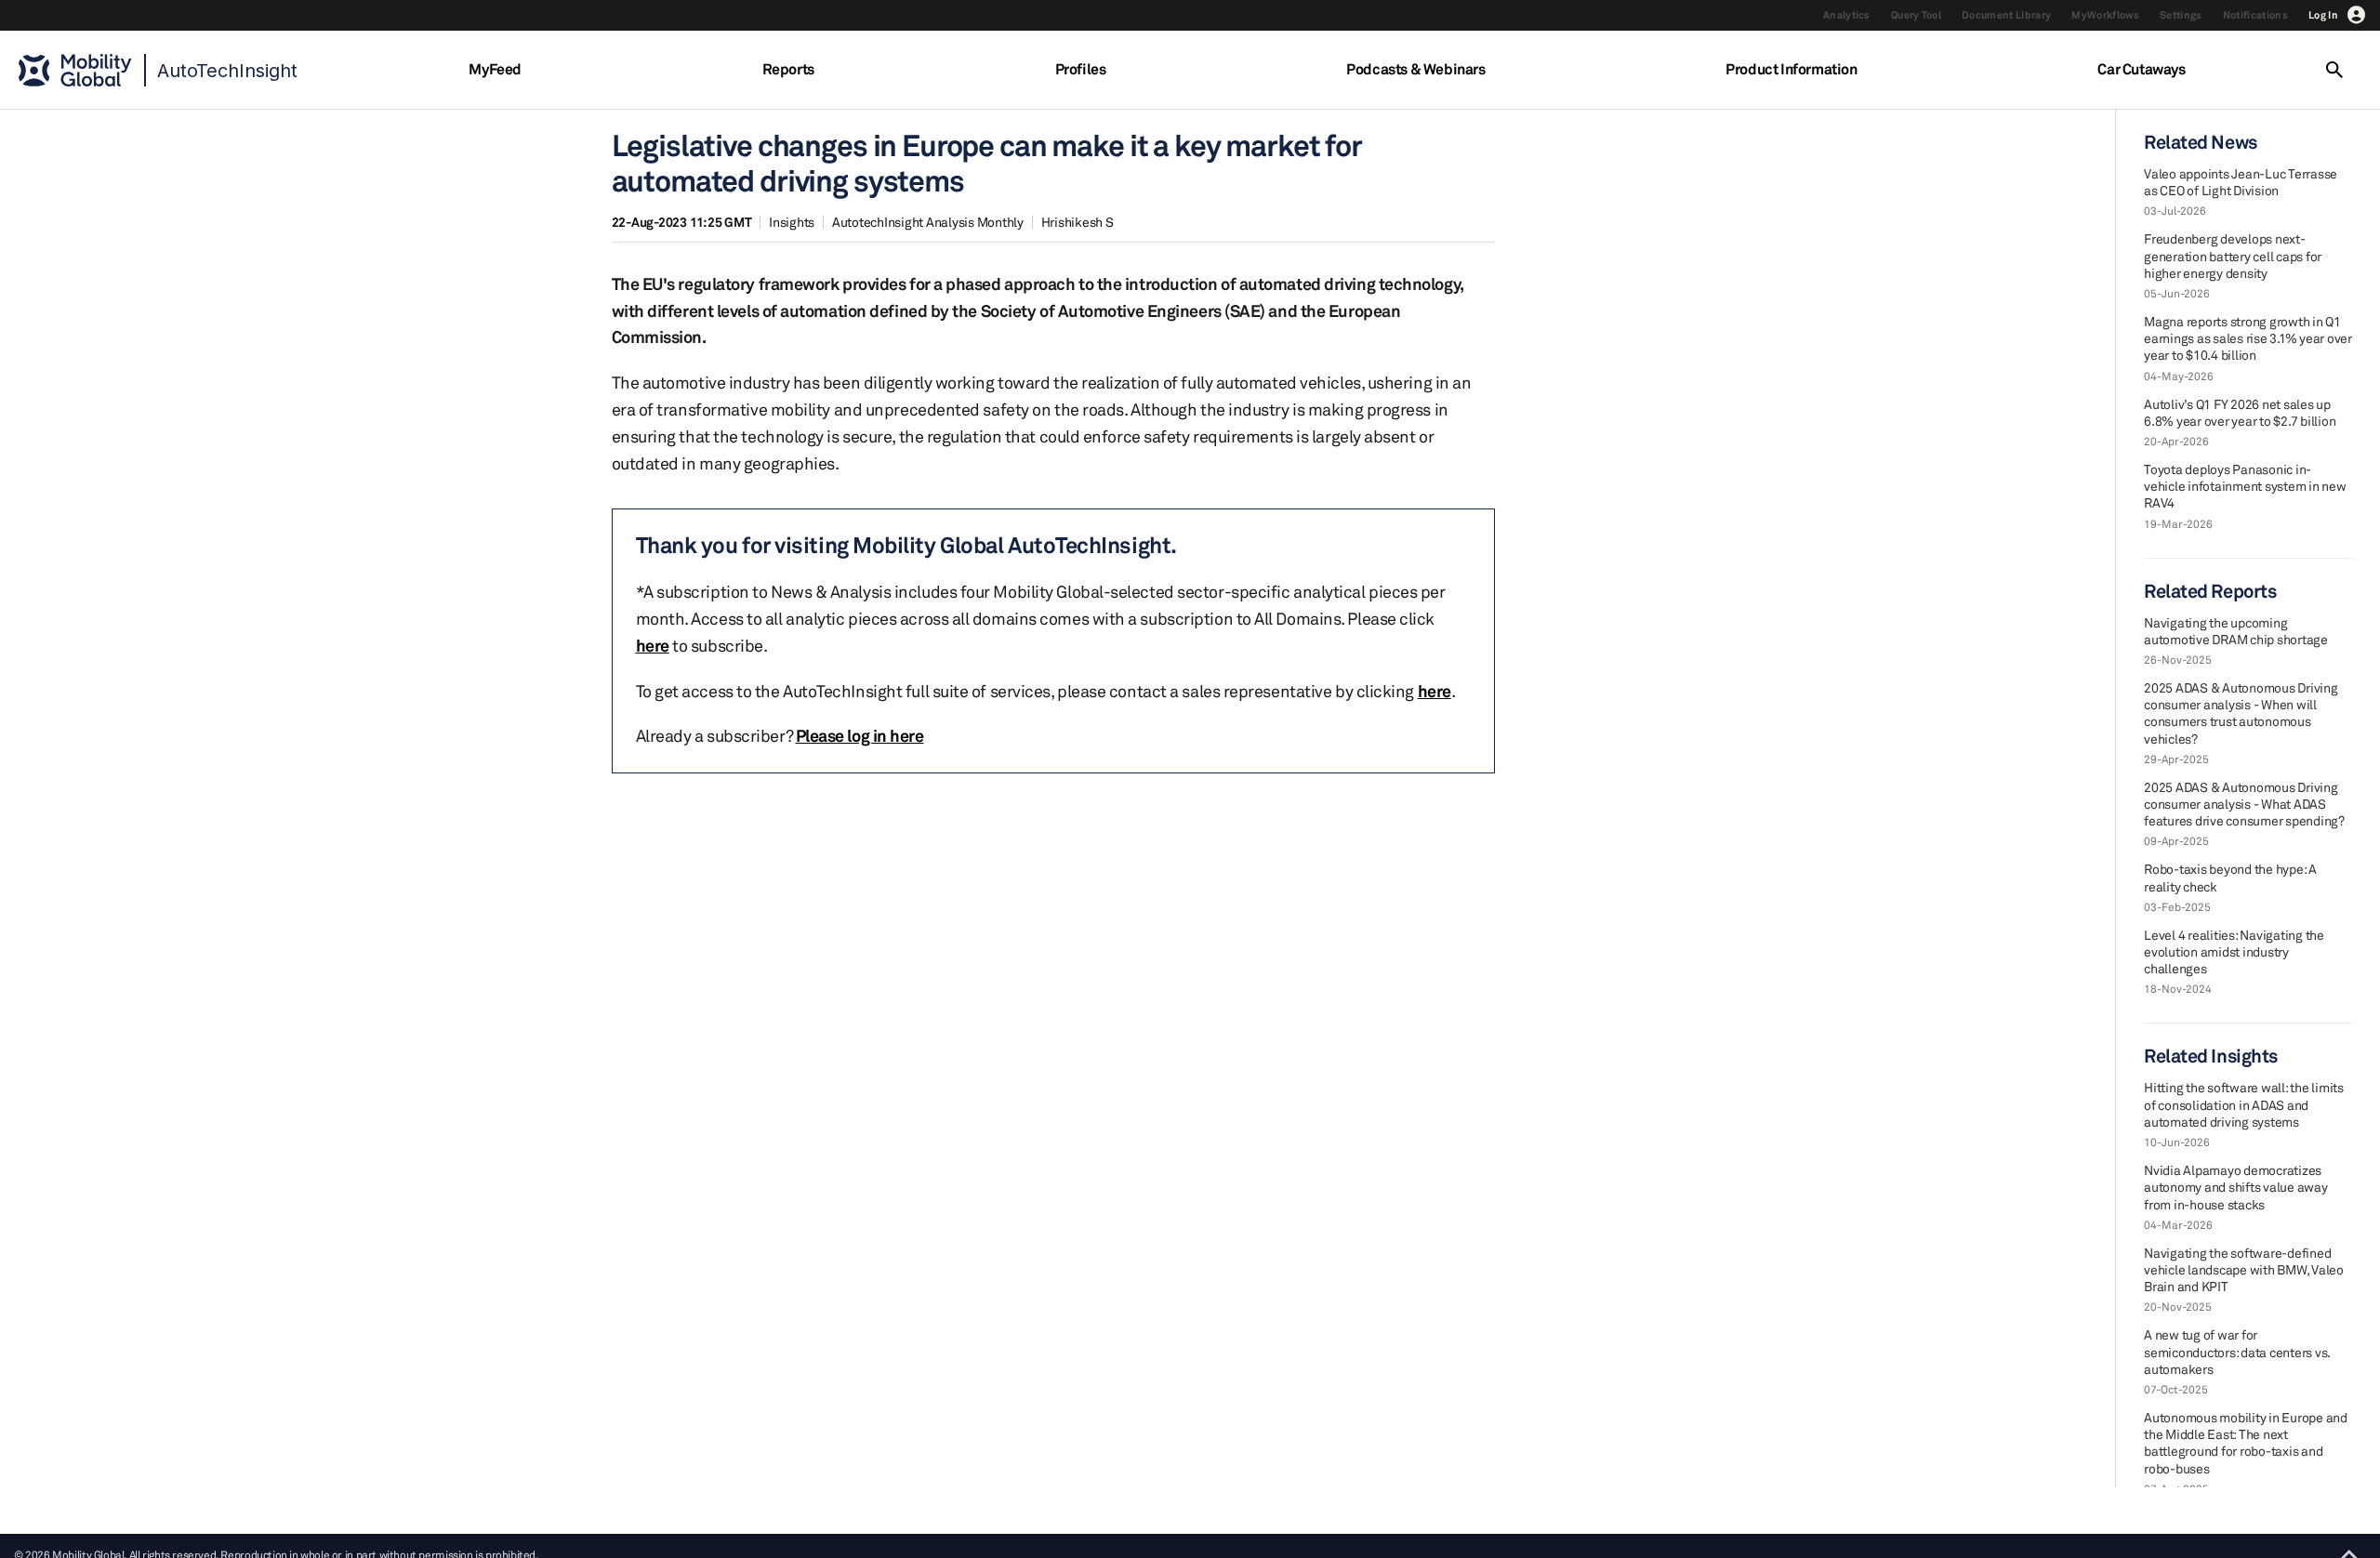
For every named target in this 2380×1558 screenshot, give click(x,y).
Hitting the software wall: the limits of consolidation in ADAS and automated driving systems (2244, 1104)
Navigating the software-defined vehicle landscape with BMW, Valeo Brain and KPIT (2244, 1269)
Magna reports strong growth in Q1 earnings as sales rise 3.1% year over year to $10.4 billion (2248, 338)
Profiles (1081, 69)
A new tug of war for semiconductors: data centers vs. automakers (2237, 1351)
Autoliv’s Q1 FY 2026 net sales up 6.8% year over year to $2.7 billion (2240, 412)
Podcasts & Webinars (1415, 69)
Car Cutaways (2141, 69)
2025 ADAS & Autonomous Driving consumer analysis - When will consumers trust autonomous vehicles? (2241, 713)
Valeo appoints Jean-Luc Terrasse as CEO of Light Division (2241, 182)
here (653, 645)
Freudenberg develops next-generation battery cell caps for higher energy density (2233, 255)
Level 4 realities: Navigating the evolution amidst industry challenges (2234, 951)
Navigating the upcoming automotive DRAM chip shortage (2236, 631)
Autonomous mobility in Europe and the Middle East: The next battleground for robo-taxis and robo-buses (2246, 1443)
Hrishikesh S (1078, 222)
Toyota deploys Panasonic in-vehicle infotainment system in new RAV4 (2245, 486)
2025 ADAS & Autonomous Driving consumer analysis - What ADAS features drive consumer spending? (2244, 804)
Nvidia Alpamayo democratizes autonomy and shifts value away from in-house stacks (2236, 1187)
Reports (788, 69)
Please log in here (860, 735)
